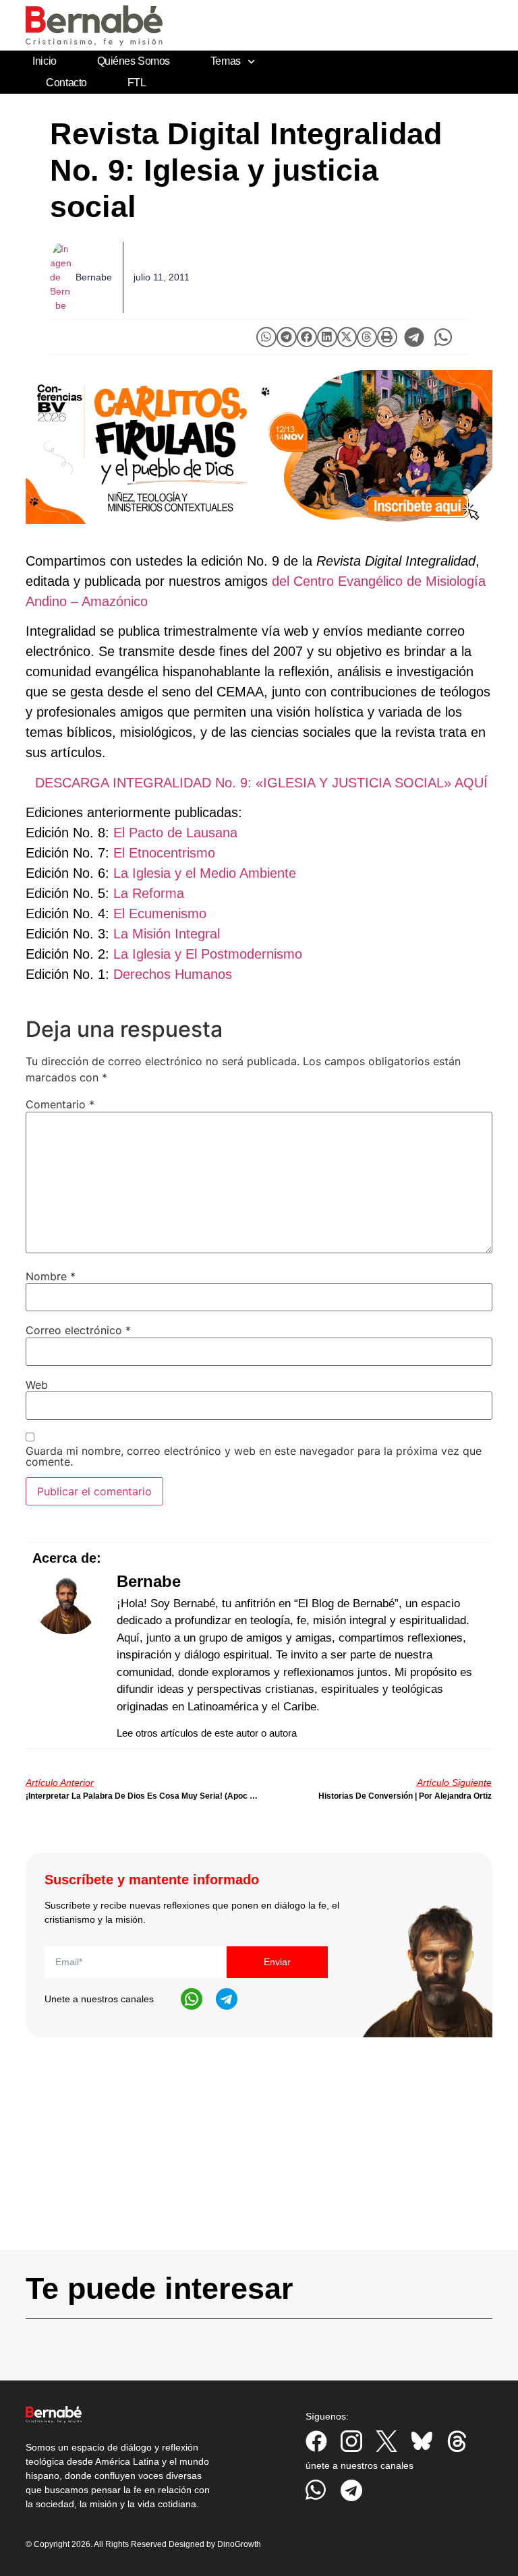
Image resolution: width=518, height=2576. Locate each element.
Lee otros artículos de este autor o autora (207, 1733)
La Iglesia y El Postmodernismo (208, 954)
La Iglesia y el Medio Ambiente (205, 873)
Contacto (66, 83)
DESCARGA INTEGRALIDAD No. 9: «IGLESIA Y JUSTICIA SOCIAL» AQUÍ (261, 783)
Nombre (51, 1276)
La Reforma (149, 893)
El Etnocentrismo (164, 853)
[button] (266, 337)
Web (37, 1385)
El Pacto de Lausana (175, 833)
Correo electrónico (78, 1330)
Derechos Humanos (173, 974)
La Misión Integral (167, 934)
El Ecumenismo (160, 913)
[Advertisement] (259, 2155)
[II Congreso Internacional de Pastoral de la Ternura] (259, 447)
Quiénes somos (134, 61)
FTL (137, 83)
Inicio (44, 61)
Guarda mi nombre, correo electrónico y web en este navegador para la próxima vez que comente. (254, 1456)
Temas (226, 61)
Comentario (60, 1104)
